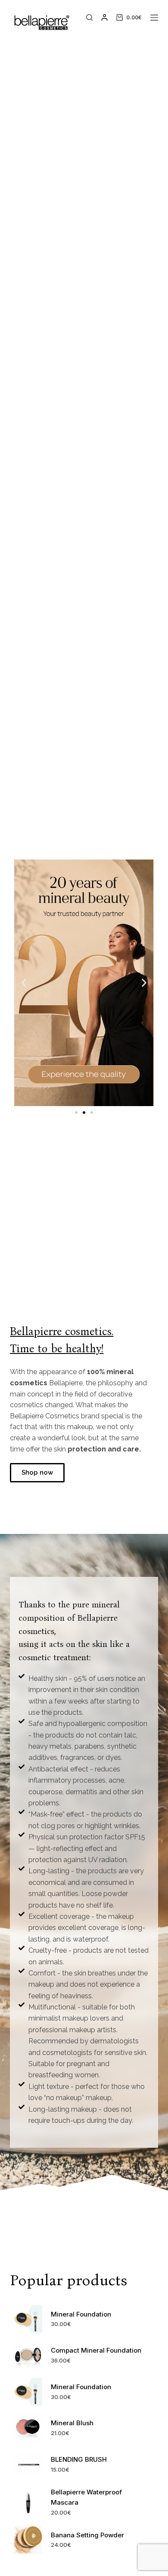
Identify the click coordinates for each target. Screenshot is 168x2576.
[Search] (89, 17)
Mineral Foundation (81, 2314)
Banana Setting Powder (87, 2535)
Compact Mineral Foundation (96, 2350)
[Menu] (154, 18)
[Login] (104, 17)
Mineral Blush (72, 2423)
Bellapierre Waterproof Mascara (86, 2497)
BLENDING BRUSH (79, 2459)
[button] (24, 983)
